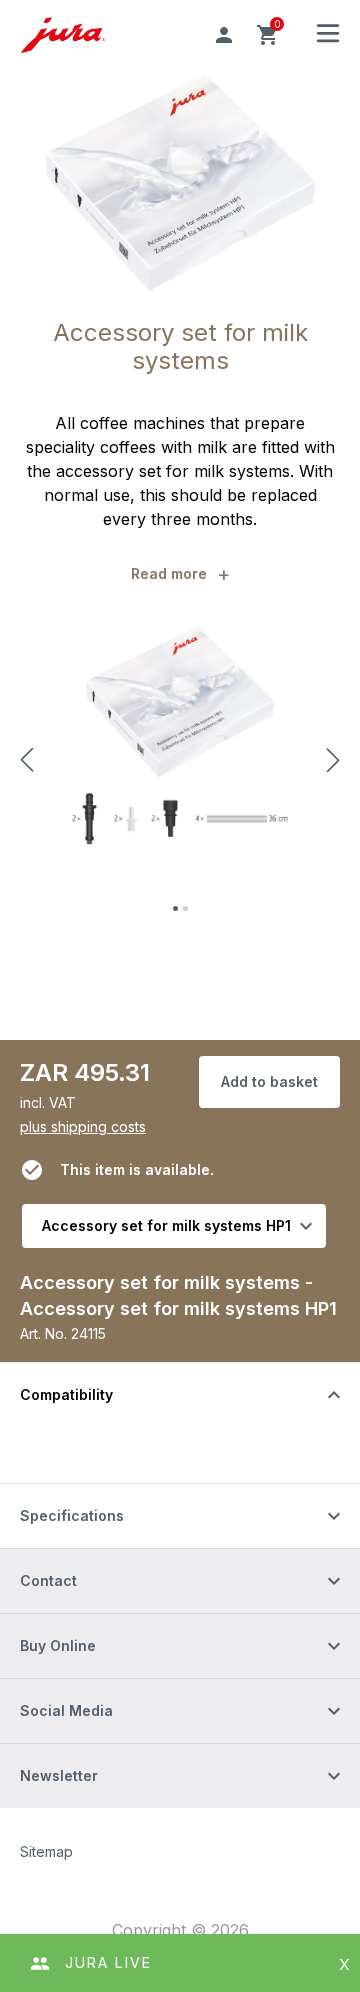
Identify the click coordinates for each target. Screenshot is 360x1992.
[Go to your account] (224, 35)
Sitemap (46, 1851)
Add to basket (269, 1081)
